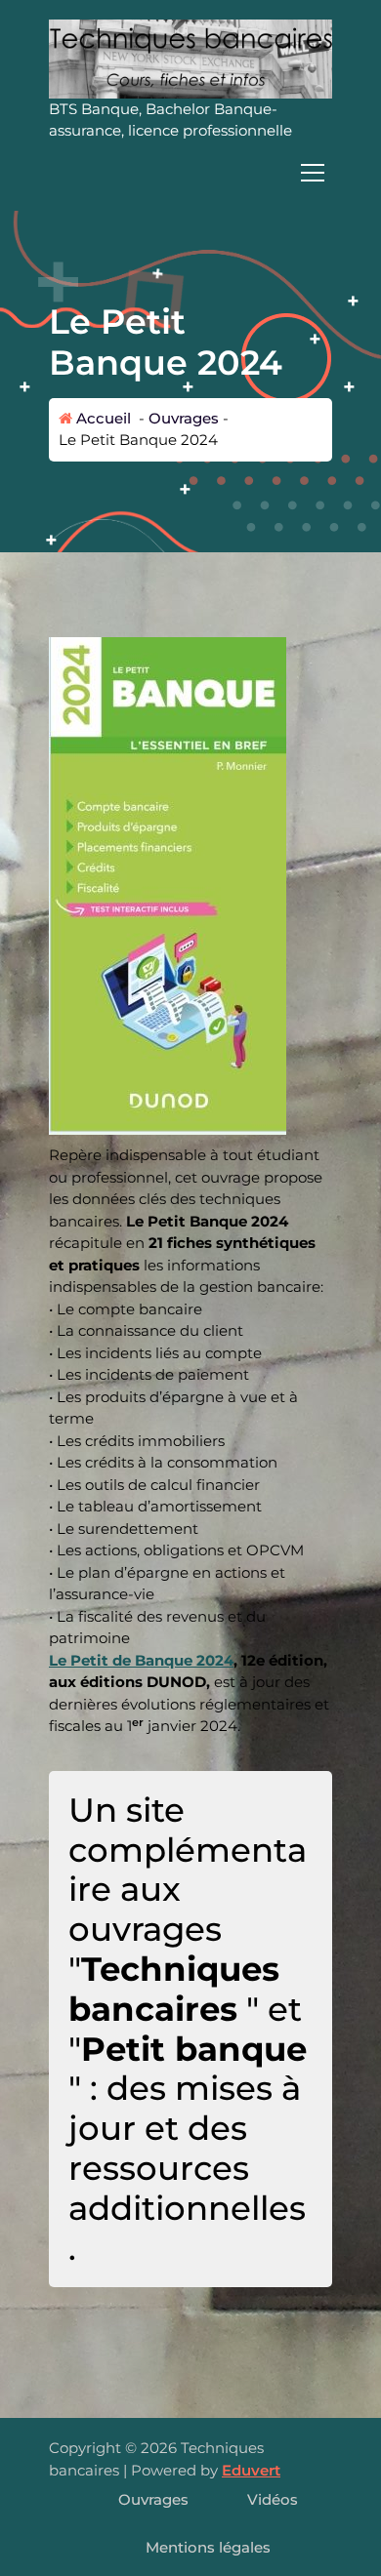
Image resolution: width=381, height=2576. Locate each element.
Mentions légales (208, 2547)
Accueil (102, 418)
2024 (215, 1660)
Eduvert (251, 2470)
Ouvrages (184, 418)
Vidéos (273, 2499)
